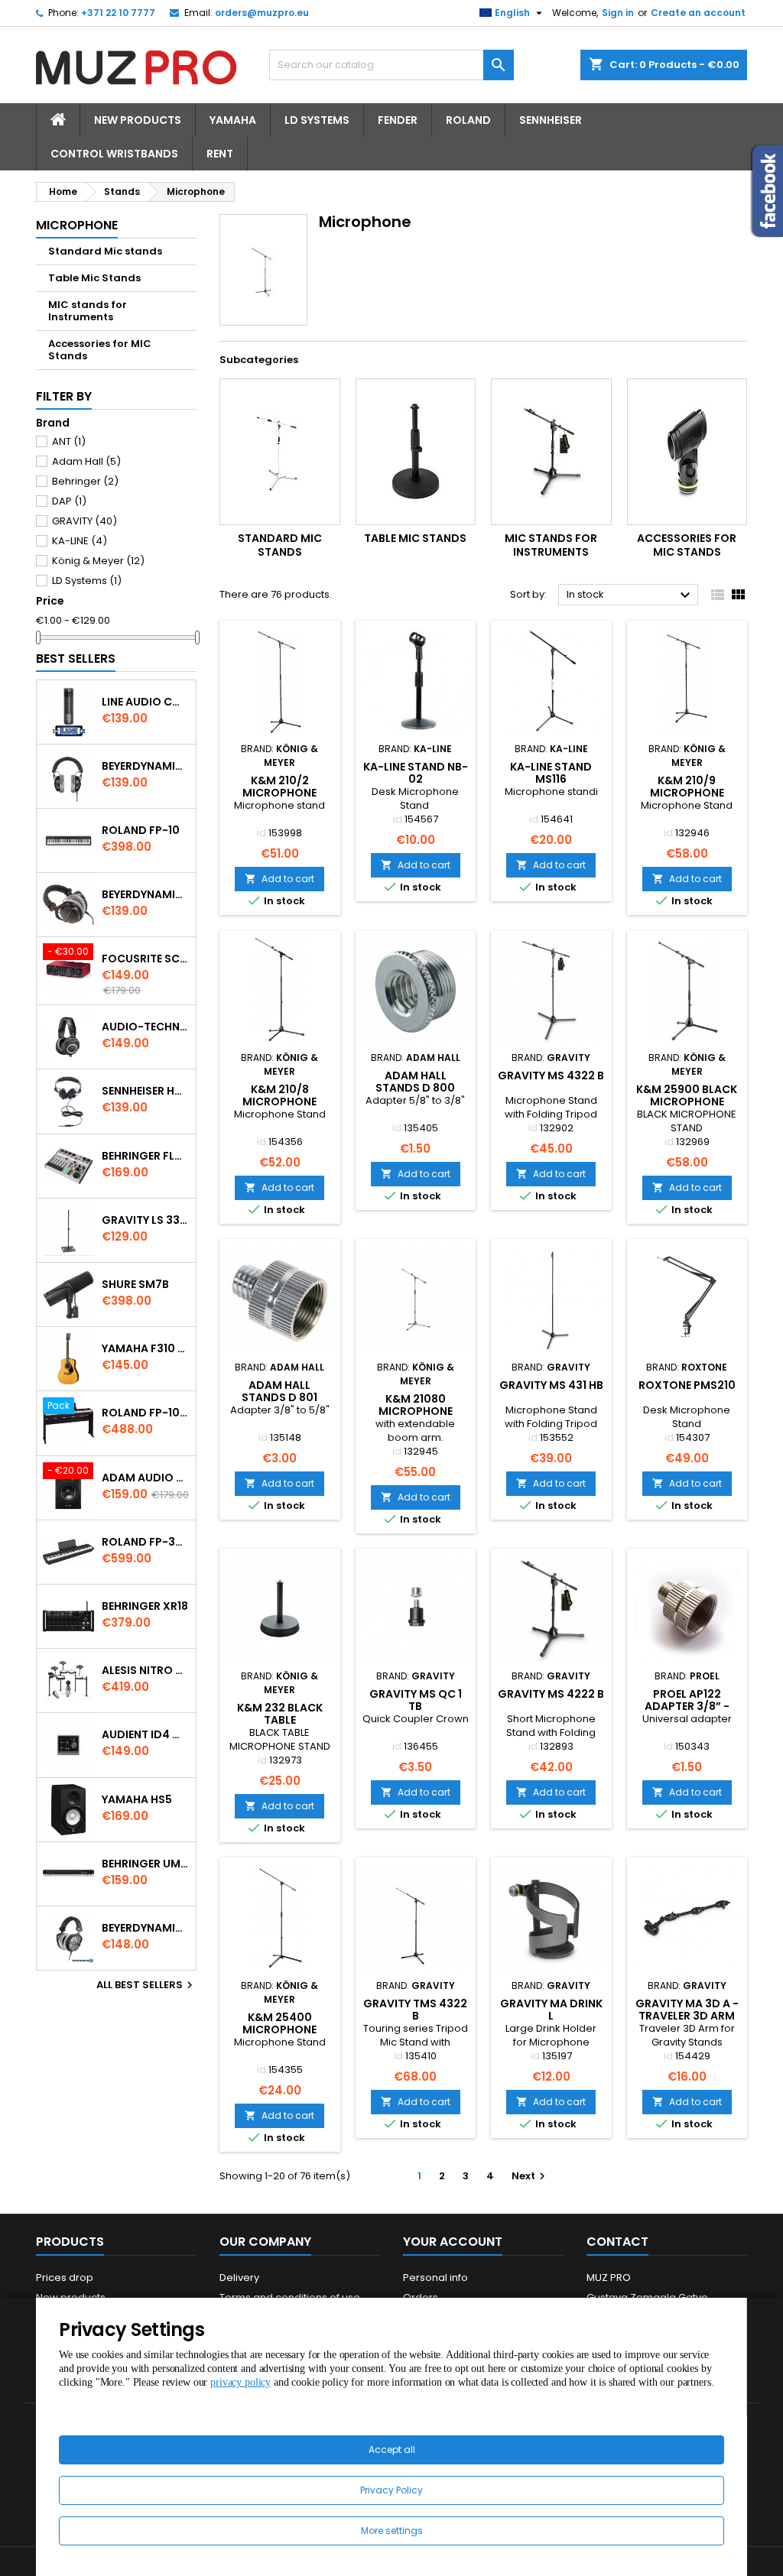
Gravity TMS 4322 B (415, 2010)
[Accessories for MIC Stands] (687, 452)
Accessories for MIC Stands (100, 350)
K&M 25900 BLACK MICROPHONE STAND (687, 1101)
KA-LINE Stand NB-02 (416, 773)
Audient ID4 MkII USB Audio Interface (146, 1734)
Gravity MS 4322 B (551, 1075)
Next (530, 2176)
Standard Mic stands (105, 251)
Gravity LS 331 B (146, 1220)
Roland (468, 120)
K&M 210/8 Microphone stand (279, 1101)
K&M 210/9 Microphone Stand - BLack (687, 793)
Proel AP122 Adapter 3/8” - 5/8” (687, 1706)
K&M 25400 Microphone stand (279, 2029)
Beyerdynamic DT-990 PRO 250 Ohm (146, 1928)
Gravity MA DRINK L (551, 2010)
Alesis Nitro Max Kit (146, 1670)
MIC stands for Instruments (88, 311)
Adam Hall (86, 461)
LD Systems (317, 120)
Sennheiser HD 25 (146, 1091)
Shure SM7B (135, 1284)
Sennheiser (551, 120)
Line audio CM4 (146, 702)
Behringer (85, 481)
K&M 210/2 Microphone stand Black (280, 793)
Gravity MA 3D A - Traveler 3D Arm (687, 2010)
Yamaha (233, 120)
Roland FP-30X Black (146, 1542)
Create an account (698, 13)
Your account (453, 2242)
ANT (69, 441)
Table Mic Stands (94, 278)
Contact (617, 2242)
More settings (392, 2531)
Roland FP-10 (141, 830)
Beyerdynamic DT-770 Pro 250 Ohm (146, 894)
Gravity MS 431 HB (551, 1385)
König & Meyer (98, 561)
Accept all (392, 2449)
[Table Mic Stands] (416, 452)
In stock (630, 595)
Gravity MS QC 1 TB (416, 1700)
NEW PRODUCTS (138, 120)
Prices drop (65, 2278)
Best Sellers (76, 659)
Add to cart (279, 879)
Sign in (618, 13)
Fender (398, 120)
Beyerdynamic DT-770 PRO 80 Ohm (146, 766)
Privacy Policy (391, 2490)
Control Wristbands (114, 154)
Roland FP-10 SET (146, 1413)
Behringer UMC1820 (146, 1864)
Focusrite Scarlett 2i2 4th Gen (146, 959)
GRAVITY (84, 521)
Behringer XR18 (145, 1606)
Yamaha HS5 (137, 1799)
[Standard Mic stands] (280, 452)
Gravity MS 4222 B (551, 1694)
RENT (220, 154)
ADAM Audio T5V (146, 1478)
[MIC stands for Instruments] (551, 452)
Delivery (239, 2278)
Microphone (77, 225)
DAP (69, 501)
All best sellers (146, 1985)
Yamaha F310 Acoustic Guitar (146, 1348)
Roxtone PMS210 (687, 1385)
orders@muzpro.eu (262, 13)
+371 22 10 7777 (118, 13)
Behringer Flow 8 (146, 1156)
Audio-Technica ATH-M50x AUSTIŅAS (146, 1027)
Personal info (435, 2278)
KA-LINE (80, 541)
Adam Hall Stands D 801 (279, 1391)
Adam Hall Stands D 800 (415, 1082)
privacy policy (240, 2382)
